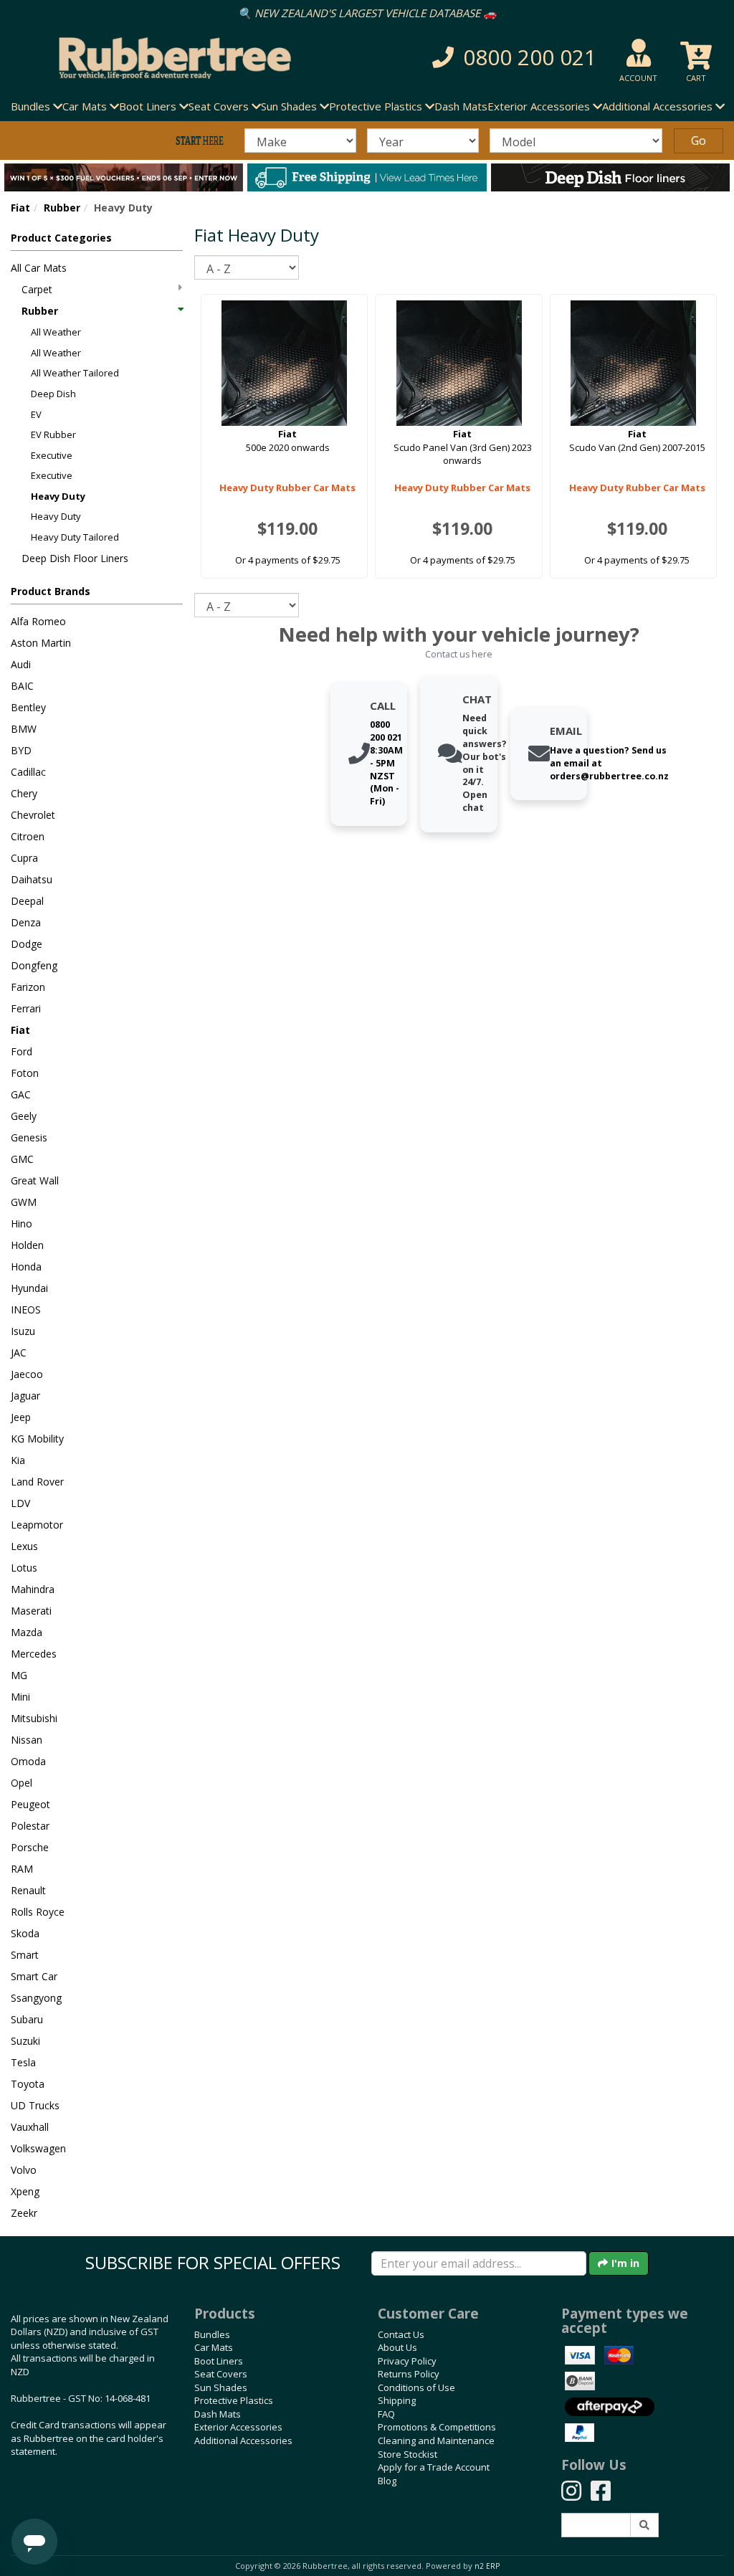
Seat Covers (221, 2374)
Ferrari (26, 1008)
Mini (20, 1697)
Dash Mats (461, 106)
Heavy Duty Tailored (75, 537)
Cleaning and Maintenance (436, 2440)
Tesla (23, 2062)
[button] (508, 58)
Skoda (25, 1933)
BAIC (22, 686)
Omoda (28, 1761)
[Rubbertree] (168, 58)
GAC (21, 1094)
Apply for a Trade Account (434, 2467)
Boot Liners (219, 2361)
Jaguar (25, 1396)
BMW (24, 729)
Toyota (28, 2084)
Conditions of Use (416, 2387)
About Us (397, 2347)
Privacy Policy (407, 2361)
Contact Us (401, 2334)
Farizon (28, 987)
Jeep (21, 1417)
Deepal (27, 901)
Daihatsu (32, 879)
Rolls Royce (38, 1912)
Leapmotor (37, 1525)
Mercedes (34, 1654)
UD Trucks (35, 2105)
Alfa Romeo (38, 621)
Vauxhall (30, 2127)
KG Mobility (37, 1439)
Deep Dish (53, 394)
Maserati (31, 1611)
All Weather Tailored (75, 373)
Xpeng (25, 2191)
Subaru (27, 2019)
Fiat (20, 208)
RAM (22, 1869)
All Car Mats (39, 268)
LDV (20, 1503)
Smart (25, 1955)
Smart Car (34, 1976)
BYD (21, 750)
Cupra (24, 858)
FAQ (386, 2414)
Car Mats (214, 2347)
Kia (18, 1460)
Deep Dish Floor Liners (75, 558)
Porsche (30, 1847)
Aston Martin (41, 643)
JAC (19, 1353)
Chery (24, 793)
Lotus (24, 1568)
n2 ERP (487, 2566)
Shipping (397, 2400)
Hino (22, 1223)
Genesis (29, 1137)
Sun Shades (221, 2387)
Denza (26, 922)
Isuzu (23, 1331)
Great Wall (35, 1180)
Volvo (24, 2170)
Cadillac (28, 772)
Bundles (212, 2334)
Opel (22, 1783)
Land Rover (37, 1482)
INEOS (26, 1310)
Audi (21, 664)
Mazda (27, 1632)
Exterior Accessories (238, 2427)
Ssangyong (36, 1998)
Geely (24, 1116)
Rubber (62, 208)
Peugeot (30, 1804)
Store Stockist (407, 2454)
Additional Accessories (243, 2440)
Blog (387, 2481)
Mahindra (33, 1589)
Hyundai (29, 1288)
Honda (26, 1266)
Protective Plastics (234, 2400)
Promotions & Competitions (437, 2427)
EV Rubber (53, 434)
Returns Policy (409, 2374)
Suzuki (25, 2041)
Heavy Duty (58, 496)
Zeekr (24, 2213)
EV (36, 414)
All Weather (56, 332)
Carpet (37, 289)
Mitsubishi (34, 1718)
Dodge (27, 944)
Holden (27, 1245)
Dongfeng (34, 965)
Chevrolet (33, 815)
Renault (28, 1890)
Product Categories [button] (61, 238)
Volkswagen (38, 2148)
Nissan (27, 1740)
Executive (52, 455)
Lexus (24, 1546)
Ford (22, 1051)
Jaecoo (27, 1374)
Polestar (30, 1826)
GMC (22, 1159)
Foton (25, 1073)
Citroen (28, 836)
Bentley (28, 707)
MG (19, 1675)
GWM (24, 1202)
